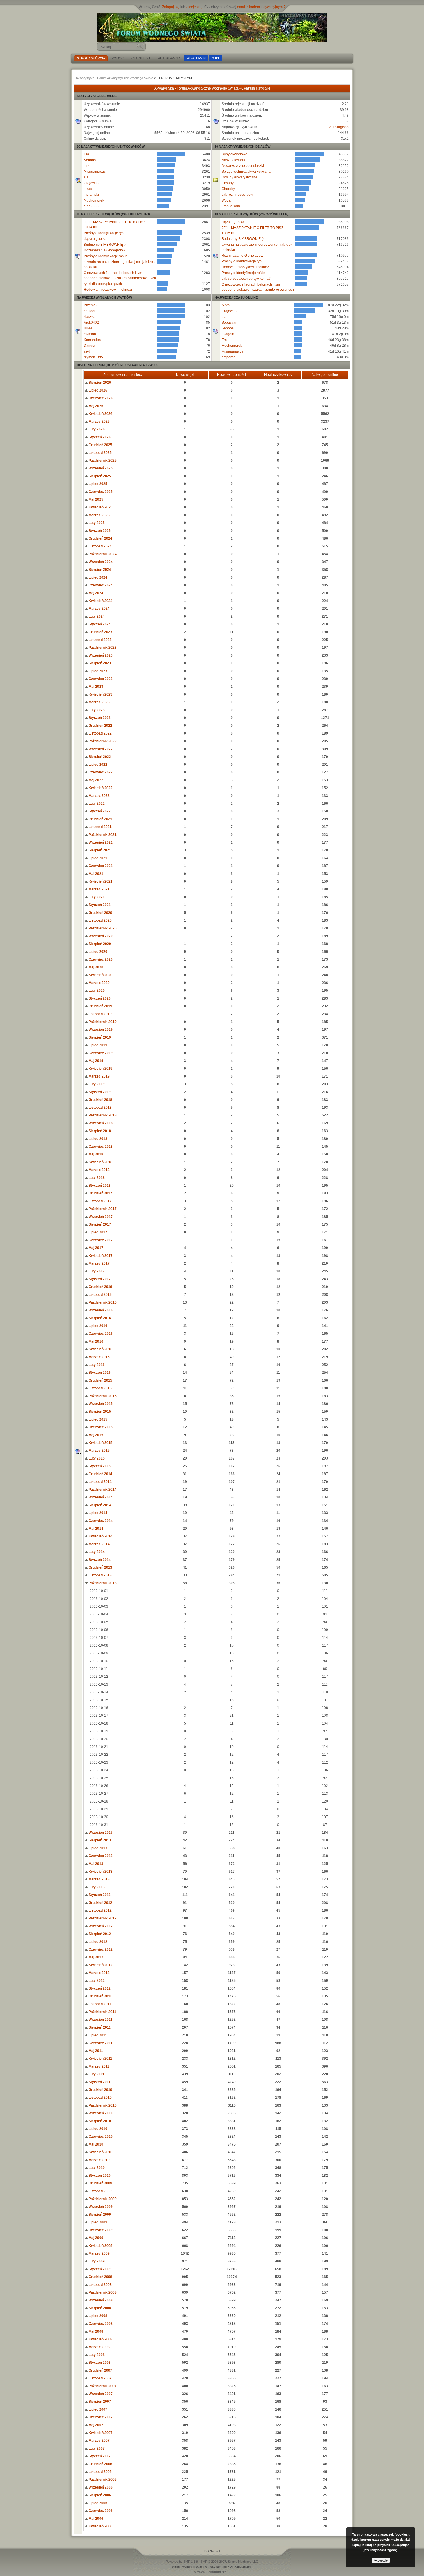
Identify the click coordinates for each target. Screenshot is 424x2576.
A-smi (226, 305)
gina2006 (91, 206)
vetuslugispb (339, 127)
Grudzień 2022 (100, 726)
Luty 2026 (96, 429)
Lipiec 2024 (97, 577)
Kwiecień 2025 (100, 507)
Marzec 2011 (99, 2066)
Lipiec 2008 (97, 2316)
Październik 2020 (102, 928)
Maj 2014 (95, 1529)
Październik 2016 (102, 1302)
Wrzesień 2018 (100, 1123)
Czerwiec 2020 (100, 959)
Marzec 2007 (99, 2441)
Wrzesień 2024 (100, 562)
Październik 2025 (102, 461)
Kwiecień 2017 (100, 1256)
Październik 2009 (102, 2199)
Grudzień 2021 (100, 819)
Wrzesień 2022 (100, 749)
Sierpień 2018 (99, 1131)
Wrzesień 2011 (100, 2020)
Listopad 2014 (100, 1482)
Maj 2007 (95, 2425)
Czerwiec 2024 (100, 585)
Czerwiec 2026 (100, 398)
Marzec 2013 (99, 1879)
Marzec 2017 (99, 1263)
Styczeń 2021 (99, 905)
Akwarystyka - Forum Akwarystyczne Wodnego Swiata (115, 78)
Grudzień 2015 (100, 1380)
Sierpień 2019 (99, 1037)
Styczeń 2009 (99, 2269)
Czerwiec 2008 (100, 2324)
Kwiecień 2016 (100, 1349)
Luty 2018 (96, 1178)
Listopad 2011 (100, 2004)
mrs (87, 166)
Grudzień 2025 (100, 445)
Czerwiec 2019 (100, 1053)
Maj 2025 (95, 499)
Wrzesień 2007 (100, 2394)
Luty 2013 (96, 1887)
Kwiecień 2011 (100, 2059)
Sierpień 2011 (99, 2027)
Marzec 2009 (99, 2253)
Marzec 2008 (99, 2347)
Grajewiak (92, 183)
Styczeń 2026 (99, 437)
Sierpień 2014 (99, 1505)
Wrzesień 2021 (100, 842)
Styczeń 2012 (99, 1988)
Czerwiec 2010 (100, 2137)
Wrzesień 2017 (100, 1217)
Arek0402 (91, 323)
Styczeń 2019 (99, 1092)
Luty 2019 (96, 1084)
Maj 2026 (95, 406)
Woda (226, 200)
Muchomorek (94, 200)
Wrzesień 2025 (100, 468)
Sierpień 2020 (99, 944)
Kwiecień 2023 (100, 694)
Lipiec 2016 (97, 1326)
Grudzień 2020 (100, 913)
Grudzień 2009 (100, 2183)
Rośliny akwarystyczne (239, 177)
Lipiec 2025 (97, 484)
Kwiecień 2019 (100, 1069)
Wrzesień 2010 (100, 2113)
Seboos (90, 160)
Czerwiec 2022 (100, 772)
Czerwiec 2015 (100, 1427)
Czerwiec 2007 (100, 2417)
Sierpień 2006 (99, 2495)
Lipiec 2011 (97, 2035)
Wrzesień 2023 (100, 655)
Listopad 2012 (100, 1910)
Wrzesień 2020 (100, 936)
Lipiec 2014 (97, 1513)
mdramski (91, 195)
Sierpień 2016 (99, 1318)
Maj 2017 (95, 1248)
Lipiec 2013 (97, 1848)
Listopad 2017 (100, 1201)
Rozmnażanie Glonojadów (105, 250)
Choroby (228, 189)
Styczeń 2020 (99, 998)
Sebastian (229, 323)
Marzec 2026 (99, 422)
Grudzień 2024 (100, 538)
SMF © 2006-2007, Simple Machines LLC (229, 2562)
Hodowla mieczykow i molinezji (108, 290)
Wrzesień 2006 (100, 2487)
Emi (87, 154)
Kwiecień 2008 (100, 2339)
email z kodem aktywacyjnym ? (261, 7)
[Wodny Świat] (212, 27)
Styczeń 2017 (99, 1279)
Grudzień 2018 (100, 1100)
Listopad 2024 (100, 546)
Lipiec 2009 (97, 2222)
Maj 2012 (95, 1957)
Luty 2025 (96, 523)
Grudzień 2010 (100, 2090)
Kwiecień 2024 (100, 601)
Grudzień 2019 (100, 1006)
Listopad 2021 (100, 827)
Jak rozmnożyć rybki (237, 195)
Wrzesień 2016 (100, 1310)
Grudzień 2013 (100, 1567)
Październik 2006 (102, 2480)
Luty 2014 (96, 1552)
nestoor (90, 311)
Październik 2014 (102, 1490)
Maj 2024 (95, 593)
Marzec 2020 (99, 983)
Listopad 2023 (100, 640)
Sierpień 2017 (99, 1224)
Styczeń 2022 (99, 811)
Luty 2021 (96, 897)
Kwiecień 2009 (100, 2246)
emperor (228, 357)
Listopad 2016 (100, 1295)
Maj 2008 (95, 2331)
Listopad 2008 (100, 2285)
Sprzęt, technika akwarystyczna (246, 172)
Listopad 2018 (100, 1108)
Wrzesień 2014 (100, 1497)
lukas (88, 189)
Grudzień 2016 (100, 1287)
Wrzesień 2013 (100, 1833)
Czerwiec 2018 (100, 1147)
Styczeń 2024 (99, 624)
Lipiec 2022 (97, 765)
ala (86, 177)
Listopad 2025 (100, 453)
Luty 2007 (96, 2448)
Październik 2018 (102, 1115)
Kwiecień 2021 (100, 881)
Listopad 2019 (100, 1014)
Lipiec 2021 (97, 858)
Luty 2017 (96, 1271)
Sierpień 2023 (99, 663)
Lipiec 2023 (97, 671)
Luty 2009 (96, 2261)
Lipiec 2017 (97, 1232)
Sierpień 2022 (99, 757)
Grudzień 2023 (100, 632)
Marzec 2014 (99, 1544)
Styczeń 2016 (99, 1373)
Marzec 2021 (99, 889)
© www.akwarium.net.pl (212, 2572)
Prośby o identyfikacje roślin (106, 256)
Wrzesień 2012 (100, 1926)
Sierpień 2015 (99, 1412)
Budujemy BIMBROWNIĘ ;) (105, 245)
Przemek (91, 305)
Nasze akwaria (233, 160)
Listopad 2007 (100, 2378)
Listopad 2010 (100, 2098)
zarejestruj (194, 7)
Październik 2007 (102, 2386)
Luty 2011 (96, 2074)
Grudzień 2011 (100, 1996)
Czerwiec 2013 (100, 1856)
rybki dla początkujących (103, 284)
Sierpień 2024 (99, 570)
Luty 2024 (96, 616)
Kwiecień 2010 (100, 2152)
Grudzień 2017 (100, 1193)
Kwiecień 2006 (100, 2526)
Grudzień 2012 (100, 1903)
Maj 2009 (95, 2238)
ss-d (87, 351)
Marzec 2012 (99, 1973)
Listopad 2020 (100, 920)
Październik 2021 (102, 835)
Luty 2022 (96, 804)
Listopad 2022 (100, 733)
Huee (88, 328)
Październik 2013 (102, 1583)
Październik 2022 (102, 741)
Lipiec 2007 (97, 2409)
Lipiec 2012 (97, 1942)
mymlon (90, 334)
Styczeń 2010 (99, 2176)
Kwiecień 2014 (100, 1536)
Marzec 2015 (99, 1451)
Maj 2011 (95, 2051)
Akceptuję (381, 2560)
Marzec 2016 (99, 1357)
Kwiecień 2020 (100, 975)
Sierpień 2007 (99, 2402)
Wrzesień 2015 (100, 1404)
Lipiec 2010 (97, 2129)
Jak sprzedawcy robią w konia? (246, 279)
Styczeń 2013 (99, 1895)
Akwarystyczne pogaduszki (243, 166)
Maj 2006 (95, 2519)
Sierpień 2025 (99, 476)
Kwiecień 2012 (100, 1965)
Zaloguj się (171, 7)
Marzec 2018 (99, 1170)
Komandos (92, 340)
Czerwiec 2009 (100, 2230)
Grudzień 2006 (100, 2464)
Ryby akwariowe (234, 154)
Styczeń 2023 (99, 718)
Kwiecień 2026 (100, 414)
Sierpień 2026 (99, 383)
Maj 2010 (95, 2144)
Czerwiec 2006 (100, 2511)
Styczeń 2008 (99, 2363)
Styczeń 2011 (99, 2082)
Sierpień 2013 (99, 1840)
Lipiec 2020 (97, 952)
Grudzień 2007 (100, 2370)
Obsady (228, 183)
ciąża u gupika (95, 239)
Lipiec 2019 (97, 1045)
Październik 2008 (102, 2292)
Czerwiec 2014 (100, 1521)
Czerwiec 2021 (100, 866)
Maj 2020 (95, 967)
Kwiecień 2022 (100, 788)
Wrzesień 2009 (100, 2207)
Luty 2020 (96, 991)
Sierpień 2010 (99, 2121)
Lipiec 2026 (97, 390)
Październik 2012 (102, 1918)
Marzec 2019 (99, 1076)
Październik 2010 (102, 2105)
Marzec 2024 (99, 609)
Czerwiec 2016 (100, 1334)
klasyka (90, 317)
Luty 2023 (96, 710)
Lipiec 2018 (97, 1139)
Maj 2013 (95, 1864)
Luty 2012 (96, 1981)
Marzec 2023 (99, 702)
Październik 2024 (102, 554)
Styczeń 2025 (99, 531)
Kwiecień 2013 (100, 1872)
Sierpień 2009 (99, 2215)
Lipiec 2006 (97, 2503)
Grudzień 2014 (100, 1474)
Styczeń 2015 (99, 1466)
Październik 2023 (102, 648)
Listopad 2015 (100, 1388)
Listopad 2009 (100, 2191)
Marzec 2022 (99, 796)
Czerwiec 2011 (100, 2043)
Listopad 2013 (100, 1575)
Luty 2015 (96, 1458)
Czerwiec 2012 (100, 1949)
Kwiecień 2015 (100, 1443)
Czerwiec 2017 (100, 1240)
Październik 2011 (102, 2012)
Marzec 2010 (99, 2160)
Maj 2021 (95, 874)
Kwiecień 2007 (100, 2433)
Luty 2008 (96, 2355)
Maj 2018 (95, 1154)
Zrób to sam (231, 206)
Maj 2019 (95, 1061)
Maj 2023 (95, 687)
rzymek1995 (93, 357)
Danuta (89, 346)
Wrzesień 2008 (100, 2300)
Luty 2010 (96, 2168)
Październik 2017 (102, 1209)
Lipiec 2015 (97, 1419)
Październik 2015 (102, 1396)
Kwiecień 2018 (100, 1162)
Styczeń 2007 (99, 2456)
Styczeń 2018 (99, 1186)
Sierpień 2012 (99, 1934)
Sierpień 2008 (99, 2308)
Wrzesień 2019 (100, 1030)
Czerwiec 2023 (100, 679)
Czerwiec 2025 (100, 492)
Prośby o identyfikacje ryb (104, 233)
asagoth (228, 334)
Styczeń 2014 (99, 1560)
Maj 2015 (95, 1435)
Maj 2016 (95, 1341)
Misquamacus (95, 172)
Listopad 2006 (100, 2472)
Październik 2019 (102, 1022)
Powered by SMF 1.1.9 (182, 2562)
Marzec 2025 (99, 515)
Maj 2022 (95, 780)
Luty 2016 (96, 1365)
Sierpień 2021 (99, 850)
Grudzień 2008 (100, 2277)
